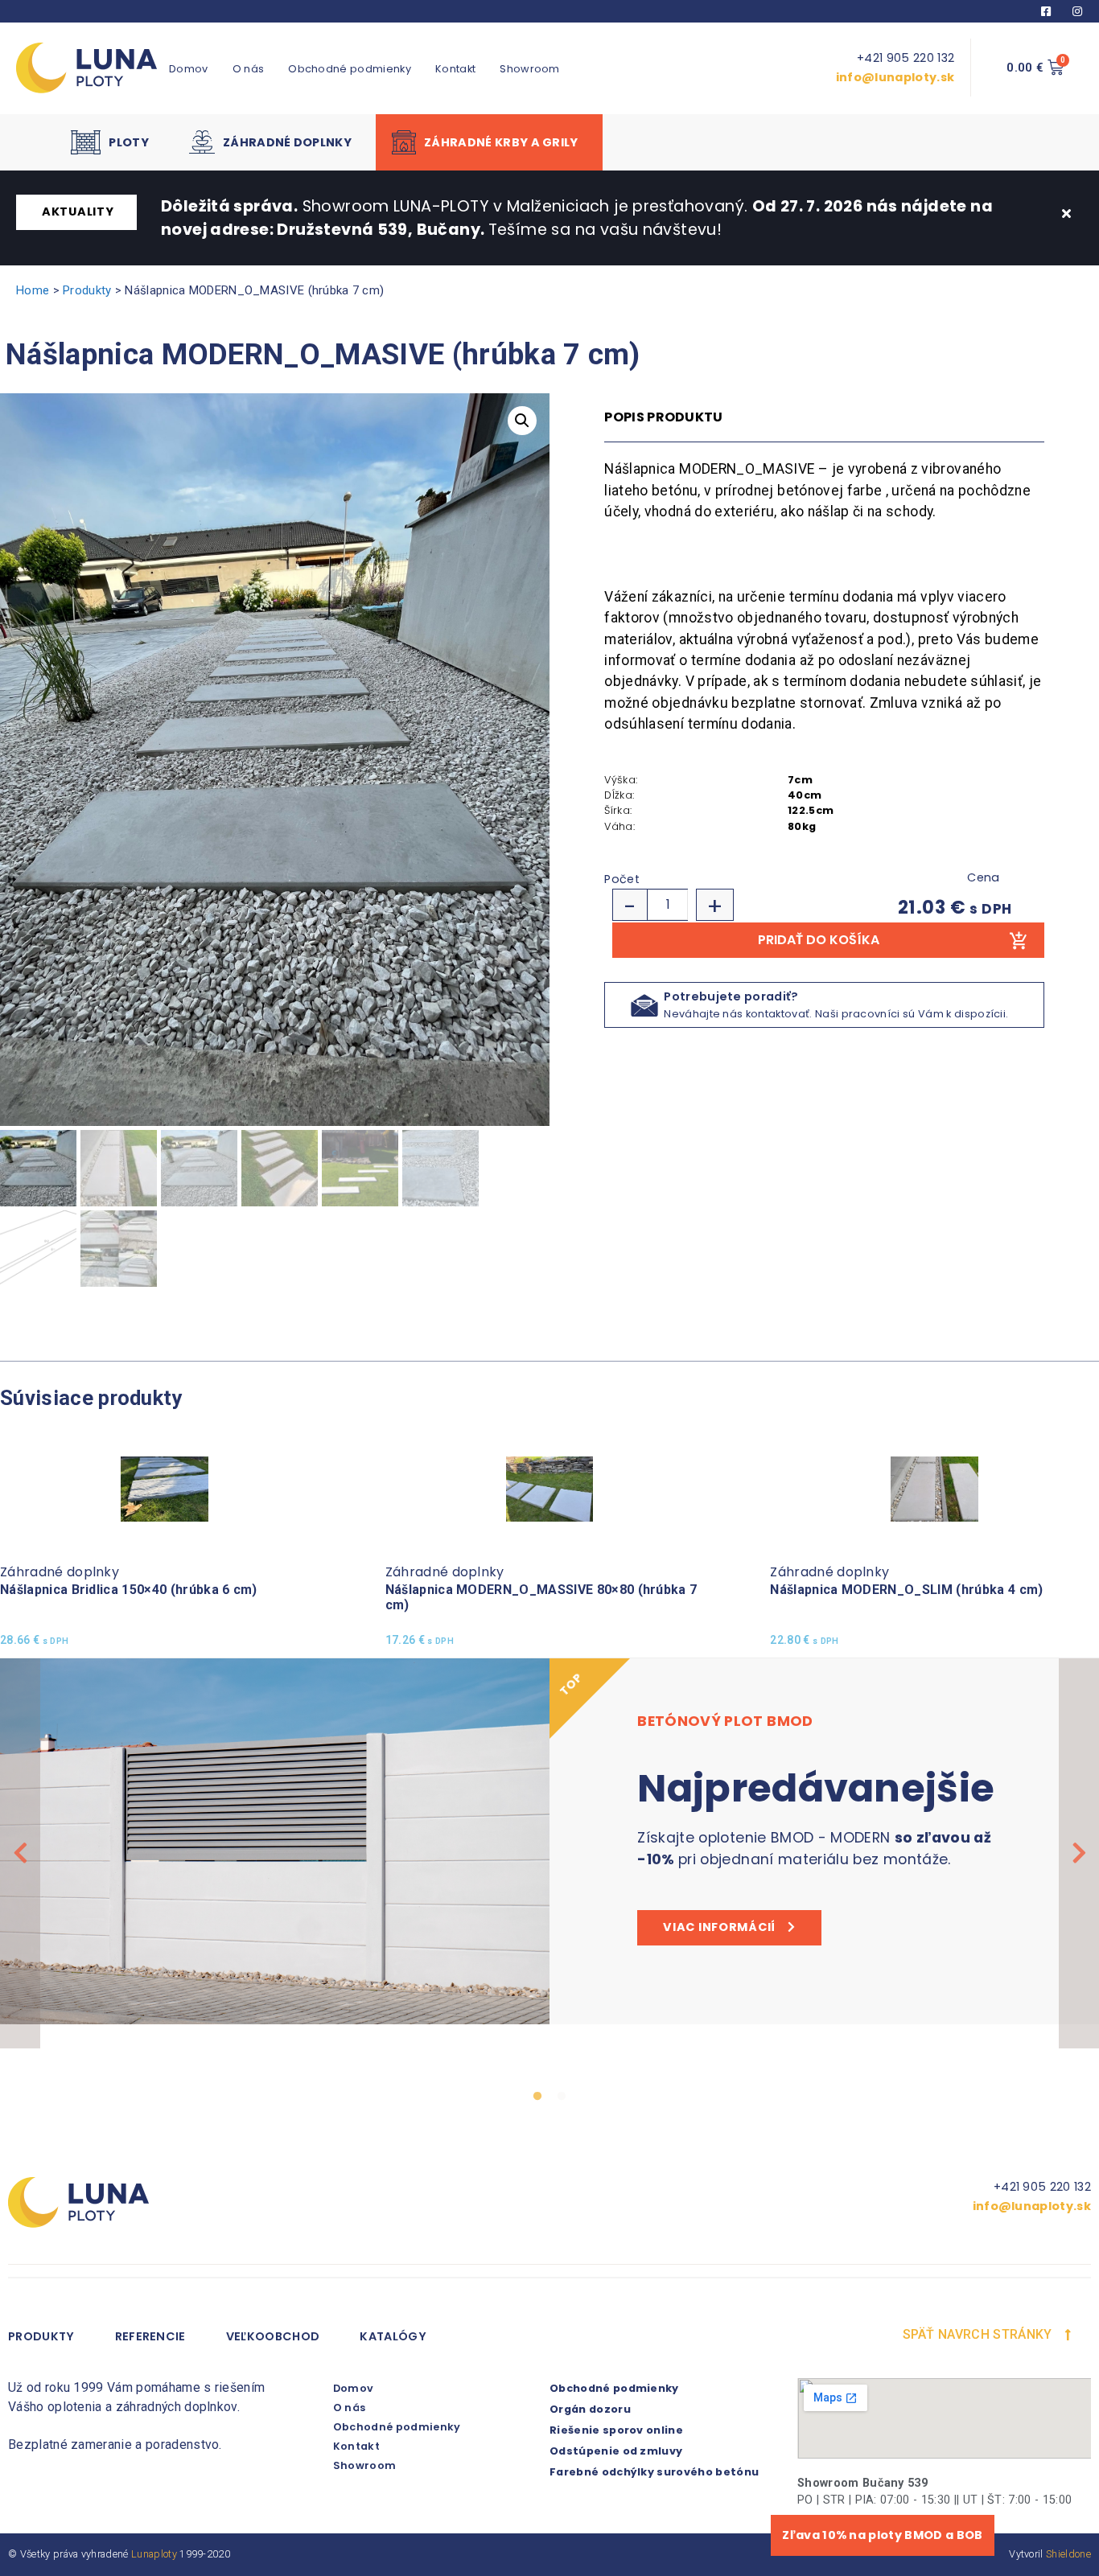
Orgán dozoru (590, 2409)
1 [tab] (537, 2097)
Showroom (530, 69)
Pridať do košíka (819, 940)
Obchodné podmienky (350, 69)
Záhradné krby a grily (501, 142)
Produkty (87, 290)
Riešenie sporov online (616, 2430)
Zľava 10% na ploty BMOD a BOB (882, 2535)
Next (1079, 1853)
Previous (20, 1853)
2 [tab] (562, 2097)
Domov (189, 69)
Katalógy (393, 2336)
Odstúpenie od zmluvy (616, 2451)
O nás (249, 69)
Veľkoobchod (273, 2336)
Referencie (150, 2336)
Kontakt (455, 69)
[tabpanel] (549, 1841)
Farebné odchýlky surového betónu (654, 2472)
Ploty (129, 142)
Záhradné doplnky (287, 142)
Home (33, 290)
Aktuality (78, 212)
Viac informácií (719, 1927)
